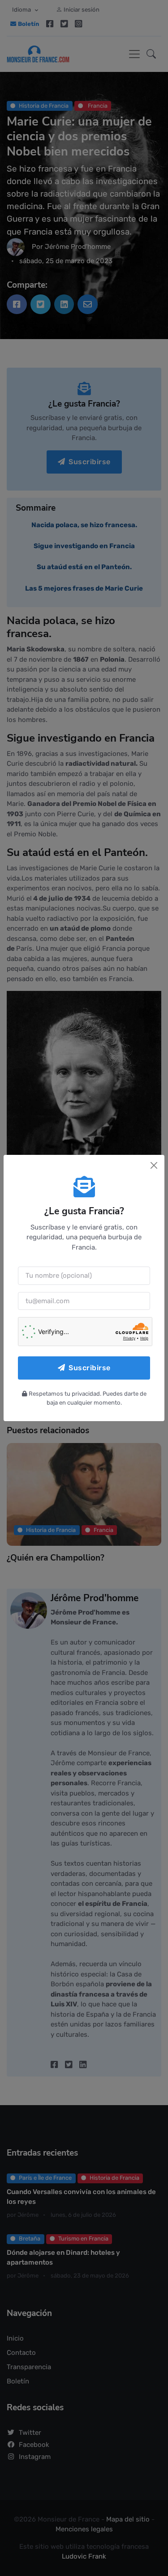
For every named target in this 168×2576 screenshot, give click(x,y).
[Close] (154, 1165)
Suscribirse (90, 1368)
